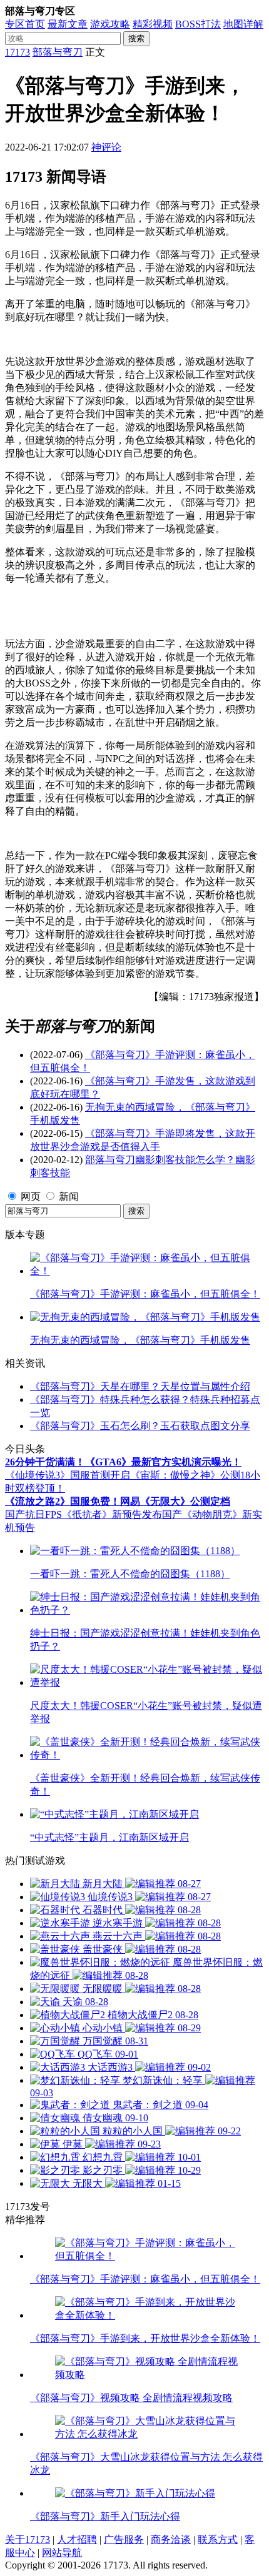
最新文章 (68, 24)
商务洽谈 (171, 2539)
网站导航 (62, 2553)
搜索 (136, 38)
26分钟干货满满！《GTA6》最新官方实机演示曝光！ (123, 1462)
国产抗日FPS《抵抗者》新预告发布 (84, 1514)
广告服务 (124, 2539)
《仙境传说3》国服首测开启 (68, 1475)
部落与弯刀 (58, 52)
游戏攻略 (110, 24)
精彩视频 (153, 24)
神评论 (106, 147)
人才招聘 (77, 2539)
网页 (31, 1196)
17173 (18, 52)
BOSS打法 (198, 24)
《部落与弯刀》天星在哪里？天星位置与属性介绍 (140, 1386)
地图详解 (243, 24)
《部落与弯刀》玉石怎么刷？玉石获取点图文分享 (140, 1426)
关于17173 (28, 2539)
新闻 (69, 1196)
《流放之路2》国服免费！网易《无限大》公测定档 (118, 1501)
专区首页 (25, 24)
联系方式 (218, 2539)
